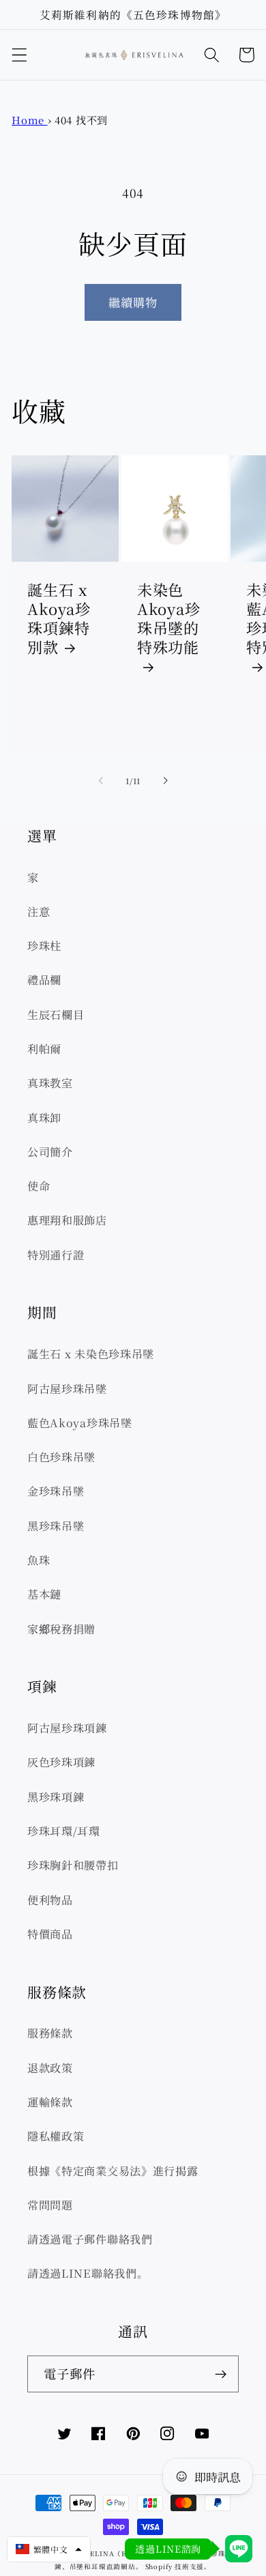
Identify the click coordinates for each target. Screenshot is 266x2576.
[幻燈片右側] (165, 781)
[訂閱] (221, 2374)
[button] (19, 55)
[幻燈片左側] (101, 781)
